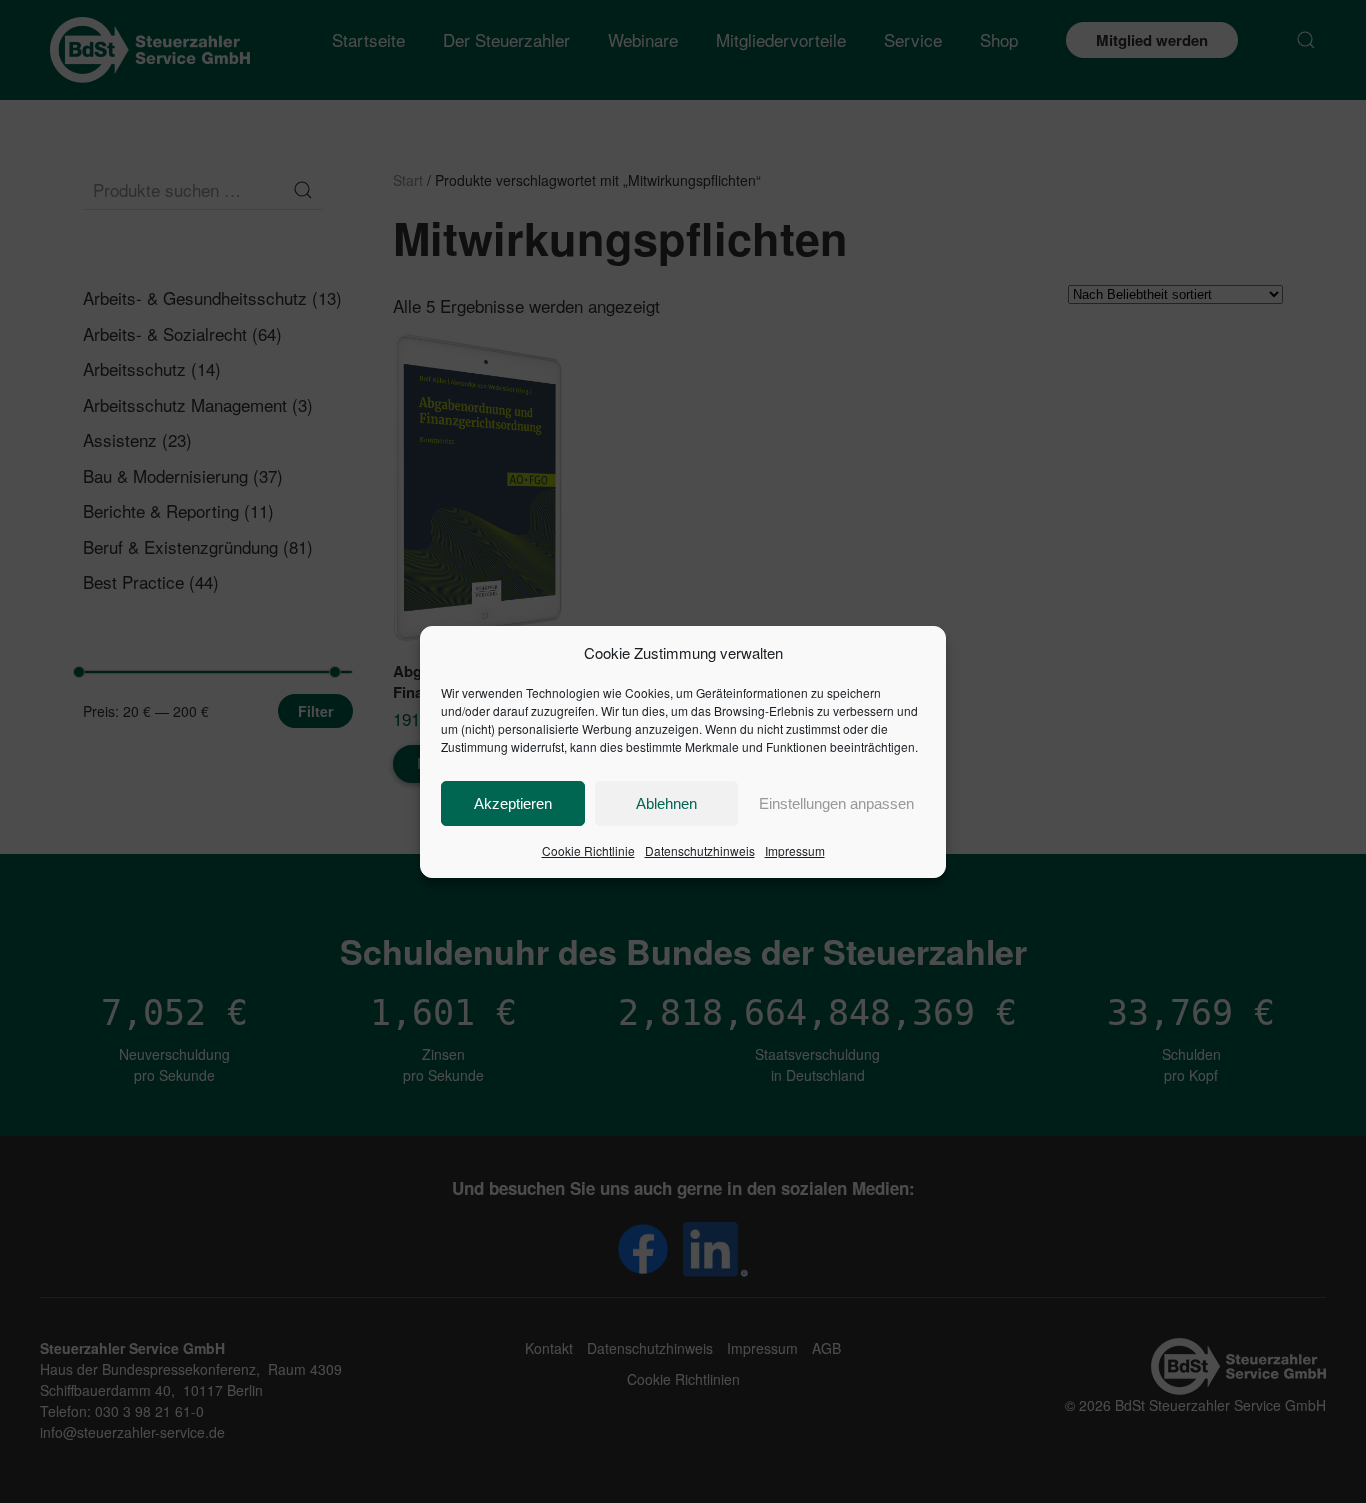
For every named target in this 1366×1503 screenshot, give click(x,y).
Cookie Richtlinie (588, 850)
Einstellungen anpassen (836, 803)
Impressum (795, 850)
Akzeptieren (513, 803)
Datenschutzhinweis (700, 850)
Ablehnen (666, 803)
